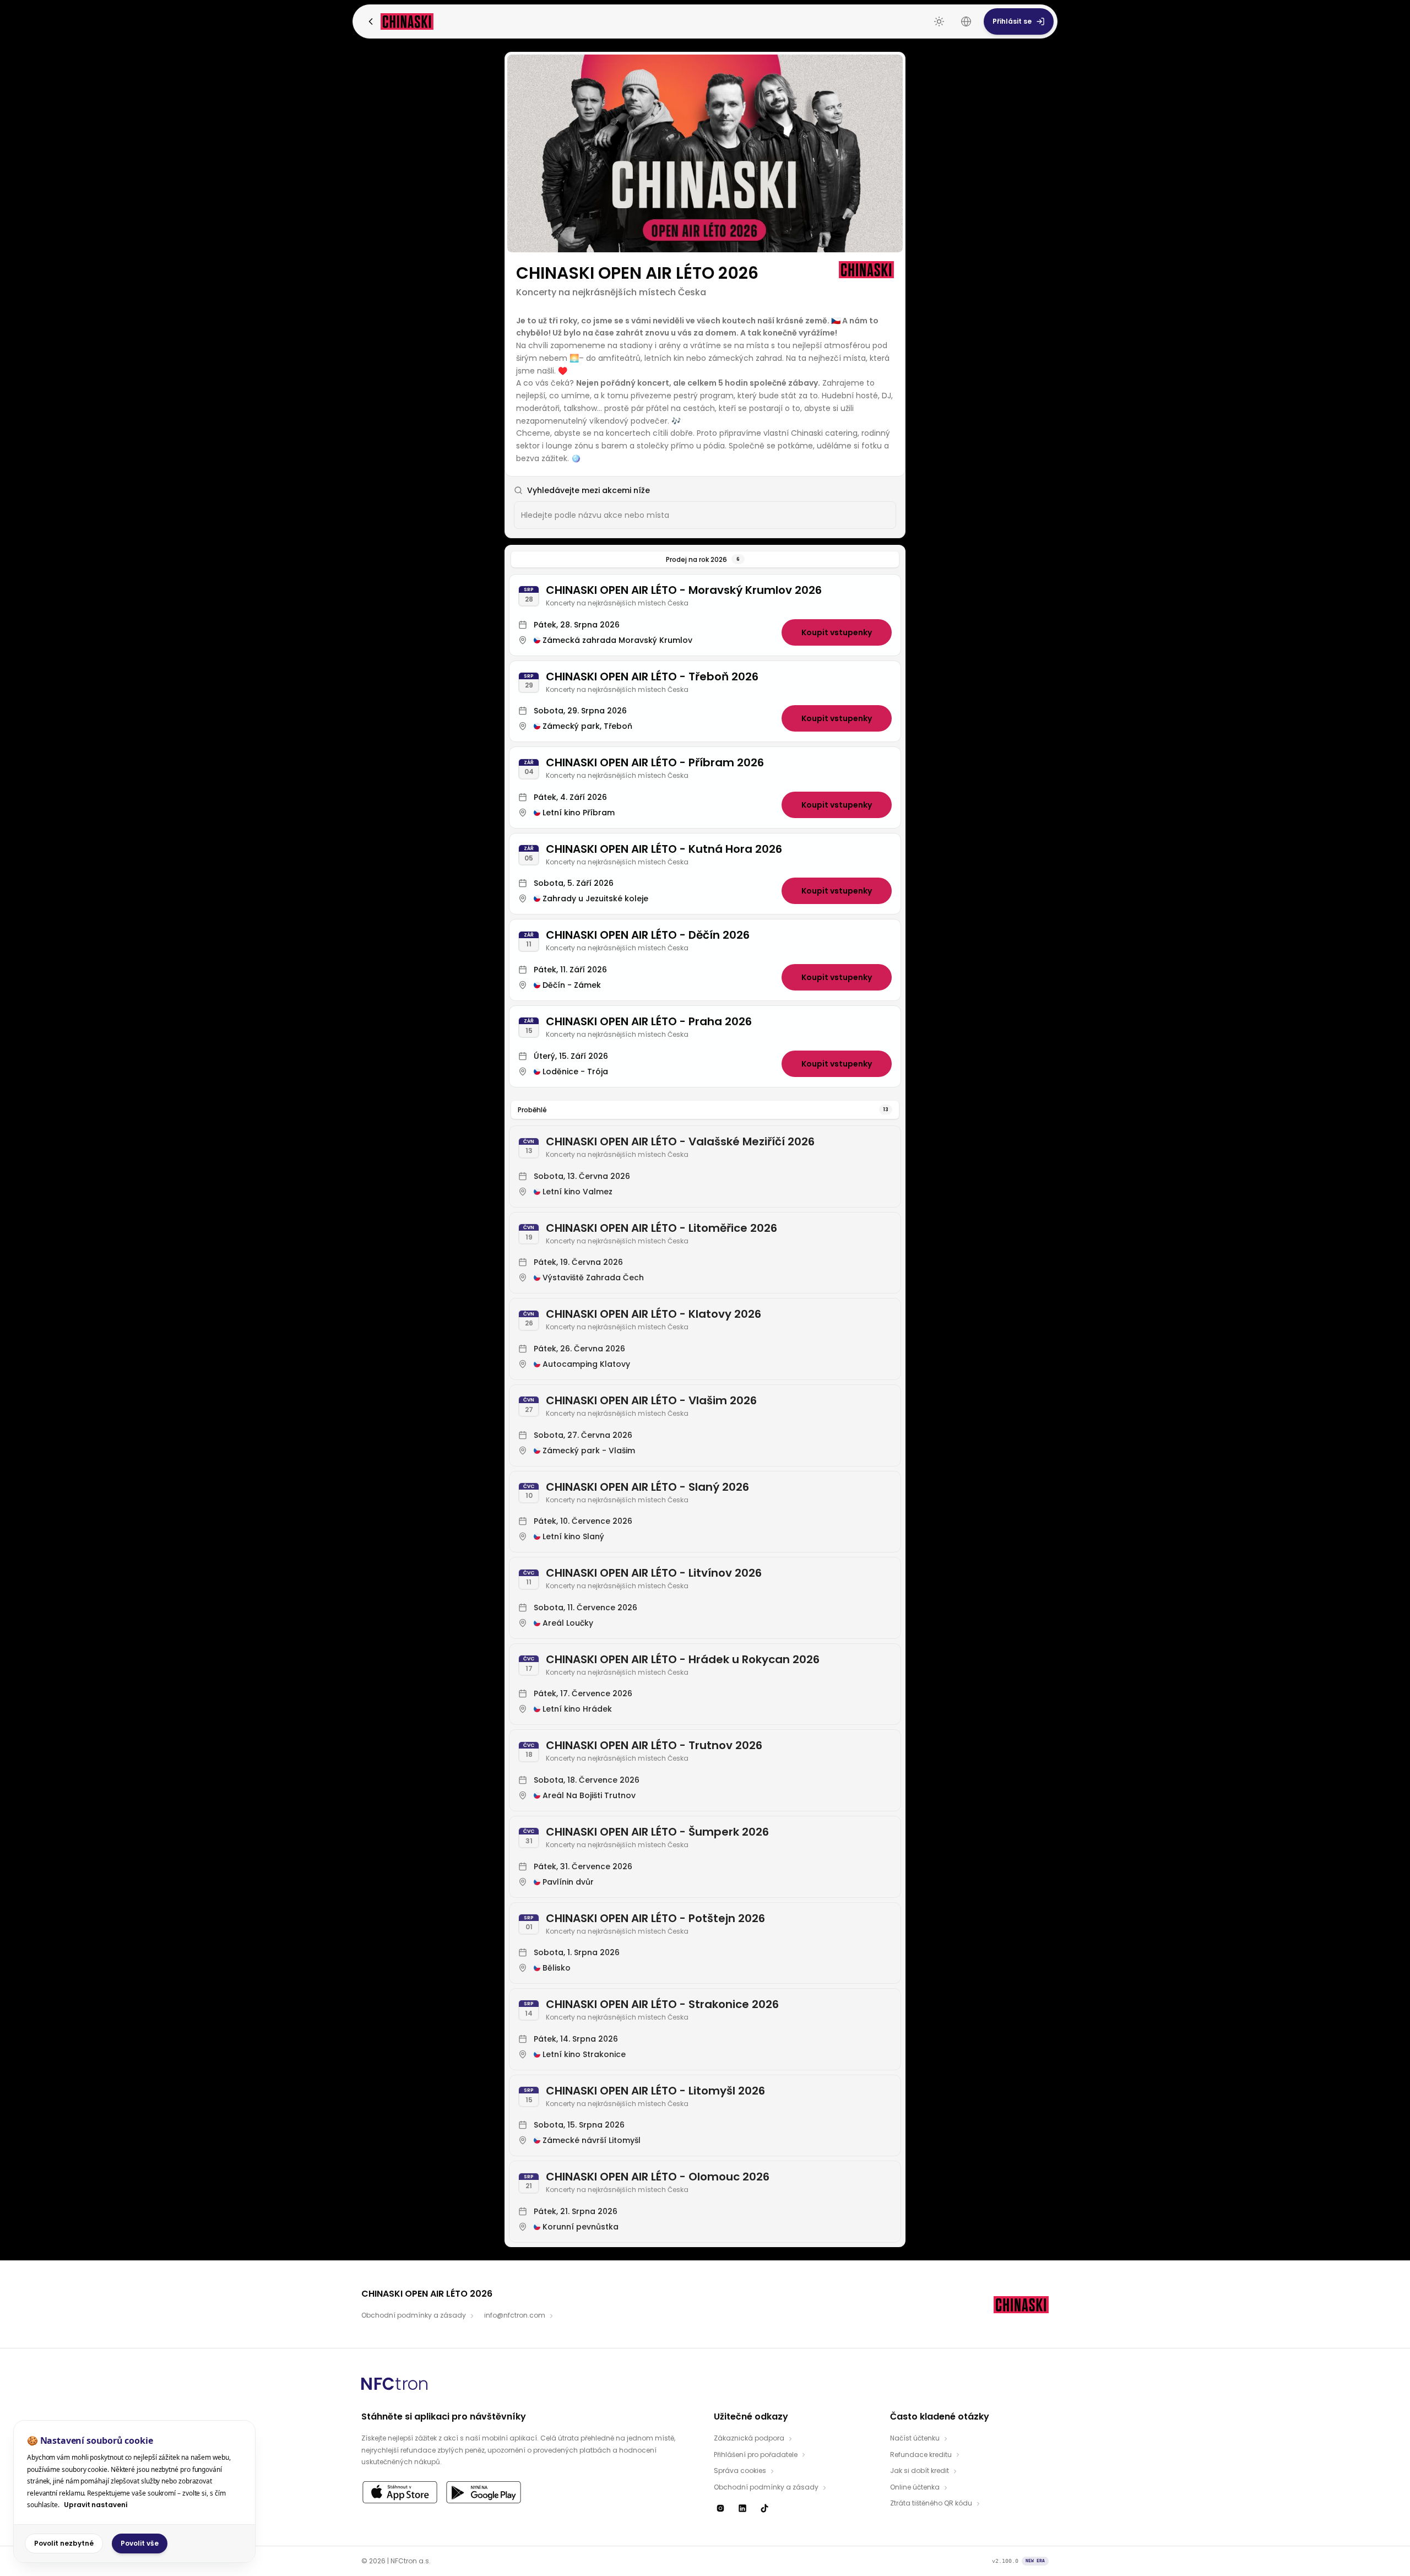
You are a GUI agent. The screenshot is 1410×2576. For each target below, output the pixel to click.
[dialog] (134, 2491)
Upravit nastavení (96, 2505)
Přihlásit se (1012, 21)
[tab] (705, 560)
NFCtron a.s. (411, 2561)
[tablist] (705, 560)
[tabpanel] (705, 1408)
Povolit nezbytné (64, 2543)
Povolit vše (140, 2543)
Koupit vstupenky (837, 632)
